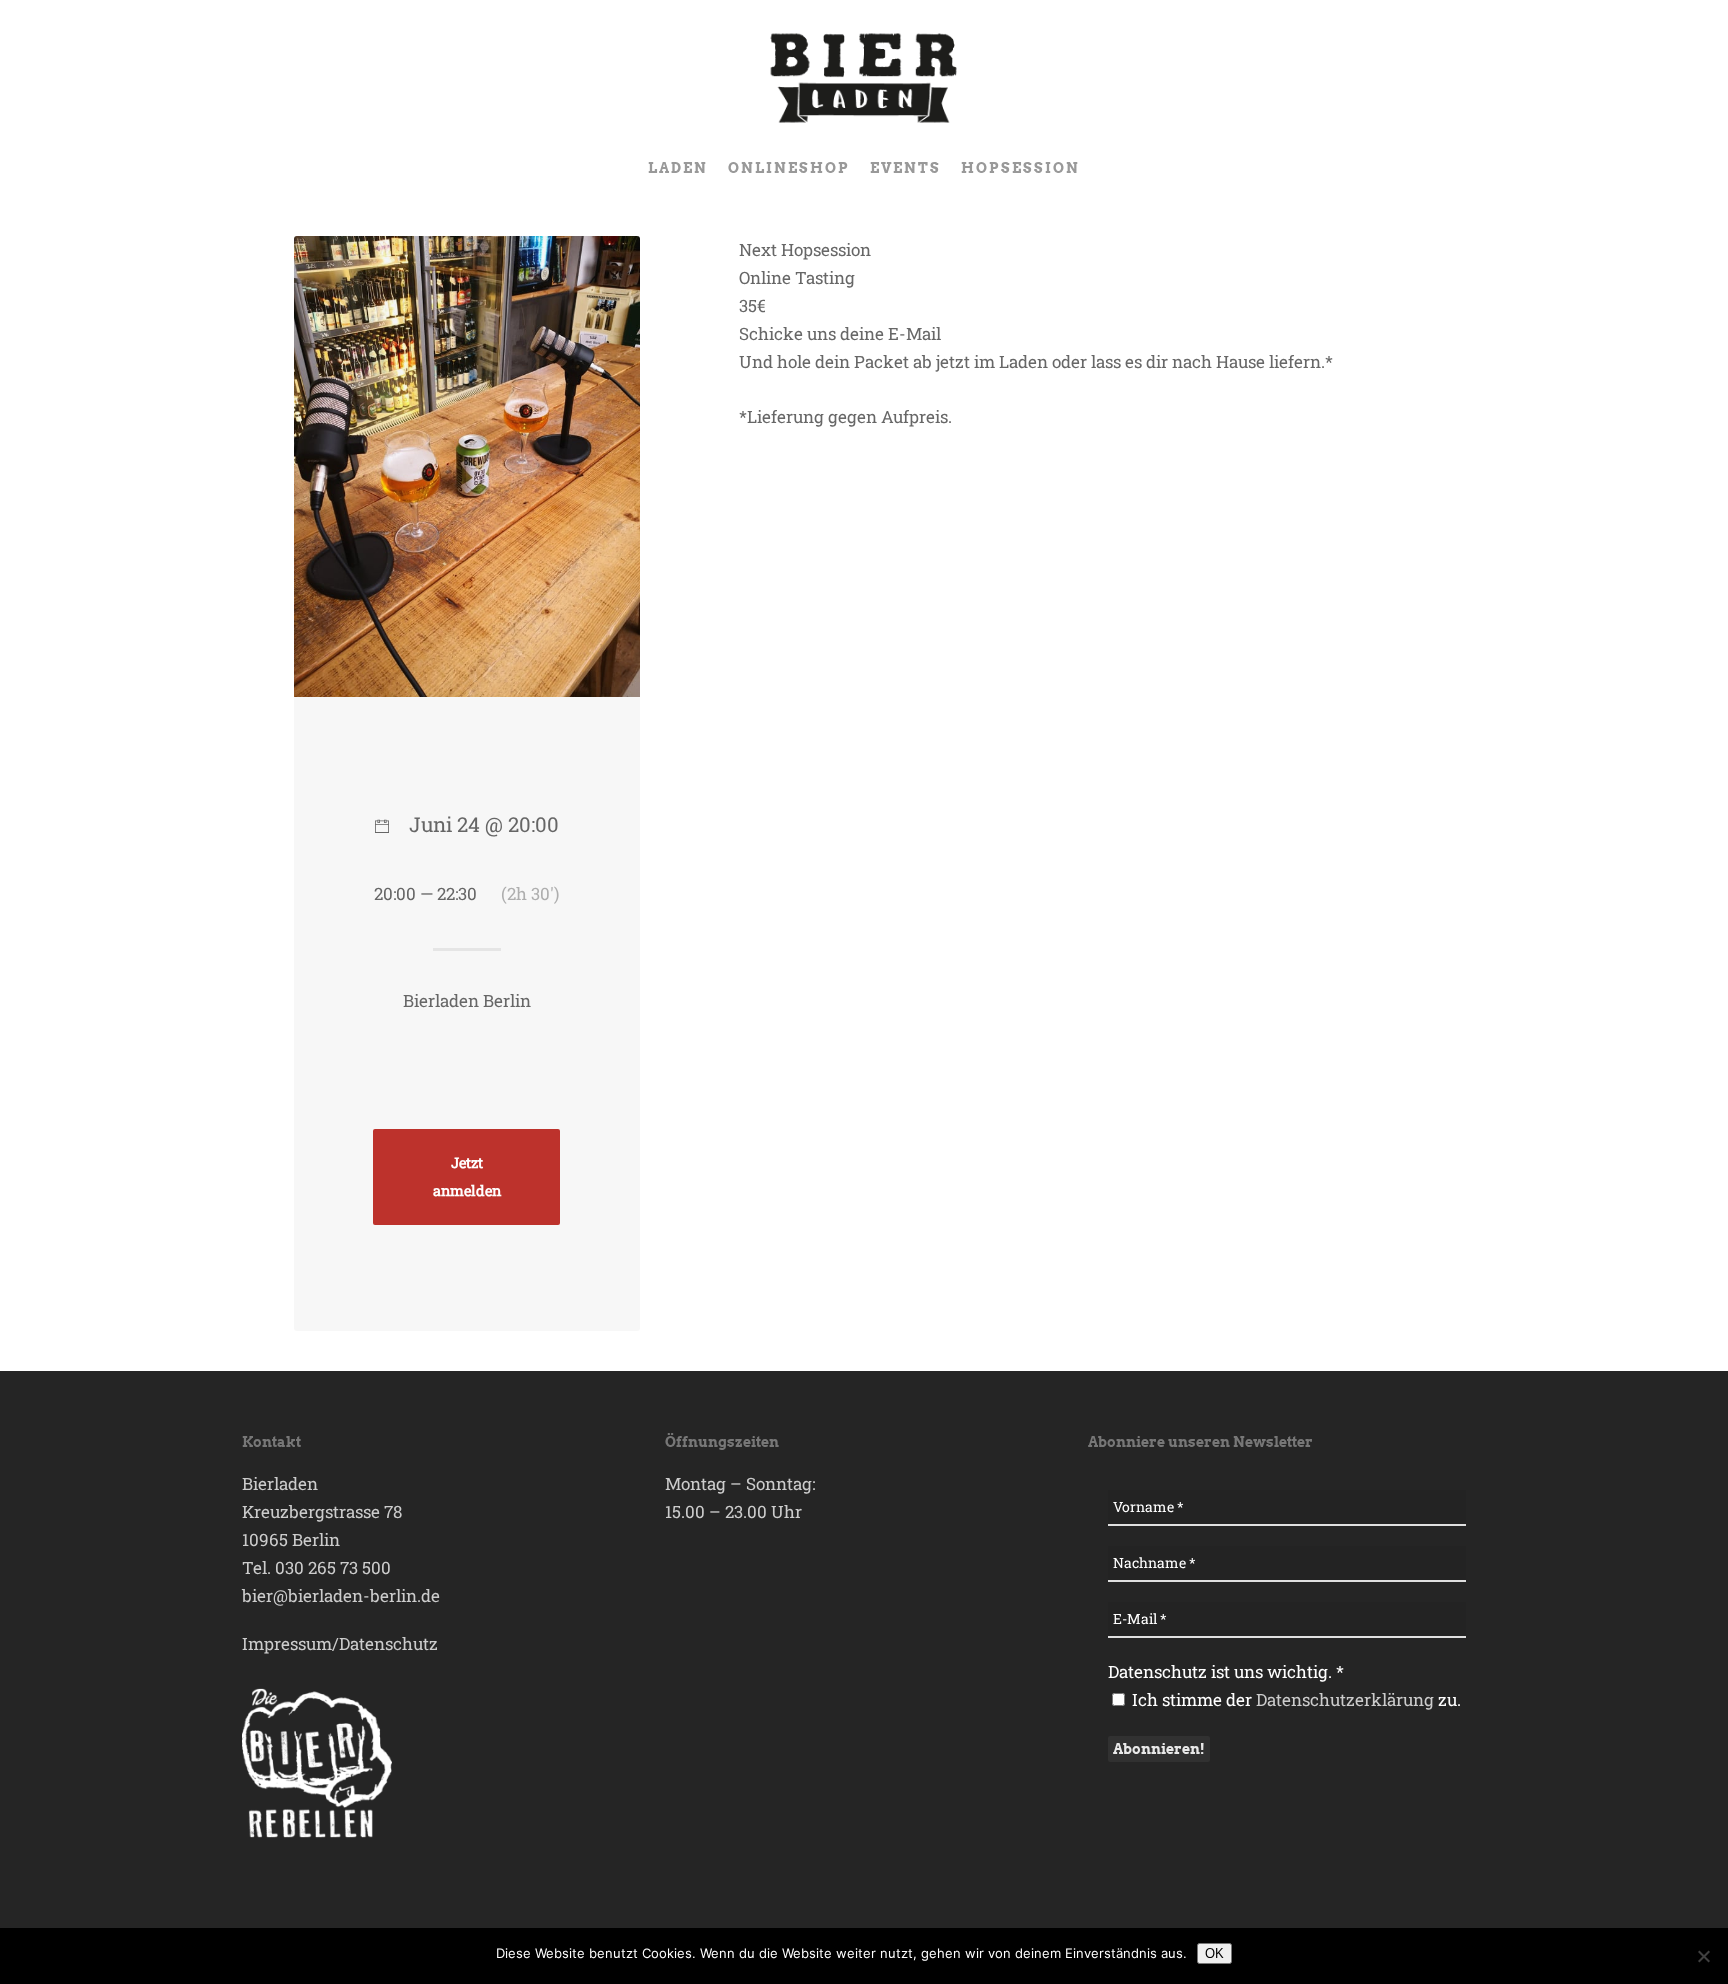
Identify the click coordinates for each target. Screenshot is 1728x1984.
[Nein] (1703, 1956)
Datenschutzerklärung (1345, 1699)
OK (1214, 1953)
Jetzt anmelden (467, 1176)
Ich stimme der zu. (1294, 1699)
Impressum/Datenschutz (340, 1643)
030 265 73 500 (333, 1567)
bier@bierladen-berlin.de (341, 1595)
